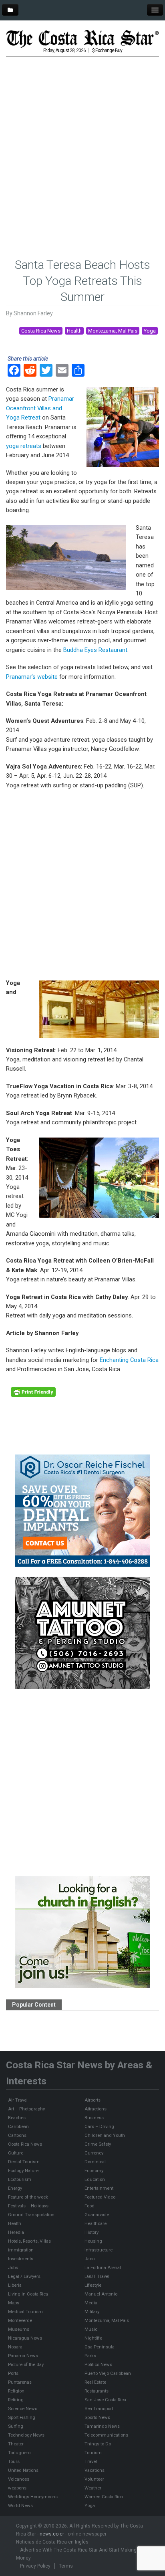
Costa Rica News (41, 331)
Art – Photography (26, 2109)
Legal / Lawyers (24, 2276)
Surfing (16, 2426)
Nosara (15, 2347)
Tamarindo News (102, 2426)
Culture (16, 2153)
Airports (93, 2100)
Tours (14, 2461)
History (92, 2232)
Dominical (95, 2162)
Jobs (13, 2267)
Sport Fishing (22, 2417)
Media (91, 2303)
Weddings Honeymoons (33, 2497)
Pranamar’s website (32, 677)
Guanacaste (97, 2215)
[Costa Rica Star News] (82, 38)
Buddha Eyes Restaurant (95, 650)
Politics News (98, 2364)
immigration (21, 2250)
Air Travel (18, 2100)
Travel (91, 2461)
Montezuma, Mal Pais (113, 331)
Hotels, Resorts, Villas (29, 2241)
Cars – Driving (99, 2126)
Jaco (90, 2259)
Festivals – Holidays (28, 2206)
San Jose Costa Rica (105, 2400)
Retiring (16, 2400)
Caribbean (18, 2126)
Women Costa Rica (104, 2497)
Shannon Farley (33, 313)
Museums (19, 2329)
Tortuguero (19, 2453)
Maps (14, 2303)
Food (90, 2206)
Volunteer (94, 2479)
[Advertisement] (82, 145)
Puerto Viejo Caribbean (108, 2373)
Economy (94, 2171)
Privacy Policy (35, 2566)
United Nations (23, 2470)
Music (91, 2329)
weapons (17, 2488)
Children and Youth (105, 2135)
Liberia (15, 2285)
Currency (94, 2153)
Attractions (96, 2109)
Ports (13, 2373)
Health (74, 331)
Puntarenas (20, 2382)
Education (95, 2179)
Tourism (93, 2453)
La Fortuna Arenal (103, 2267)
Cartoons (17, 2135)
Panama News (23, 2356)
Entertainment (99, 2188)
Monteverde (20, 2320)
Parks (90, 2356)
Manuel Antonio (101, 2294)
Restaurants (97, 2391)
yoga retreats (24, 446)
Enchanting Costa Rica (129, 1360)
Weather (93, 2488)
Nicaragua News (25, 2338)
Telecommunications (106, 2435)
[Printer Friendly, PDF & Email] (33, 1392)
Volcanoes (19, 2479)
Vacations (95, 2470)
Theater (16, 2444)
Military (92, 2312)
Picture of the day (26, 2364)
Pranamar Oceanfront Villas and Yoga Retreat (40, 408)
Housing (93, 2241)
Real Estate (95, 2382)
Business (94, 2118)
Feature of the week (28, 2197)
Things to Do (98, 2444)
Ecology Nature (23, 2171)
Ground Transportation (31, 2215)
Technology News (26, 2435)
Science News (23, 2409)
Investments (21, 2259)
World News (20, 2505)
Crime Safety (98, 2144)
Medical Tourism (25, 2312)
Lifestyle (93, 2285)
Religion (16, 2391)
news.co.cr (52, 2534)
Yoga (150, 331)
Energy (15, 2188)
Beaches (17, 2118)
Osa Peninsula (100, 2347)
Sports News (97, 2417)
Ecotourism (20, 2179)
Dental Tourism (24, 2162)
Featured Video (100, 2197)
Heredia (16, 2232)
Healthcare (96, 2223)
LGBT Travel (97, 2276)
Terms (66, 2566)
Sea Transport (99, 2409)
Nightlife (93, 2338)
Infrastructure (99, 2250)
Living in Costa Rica (28, 2294)
